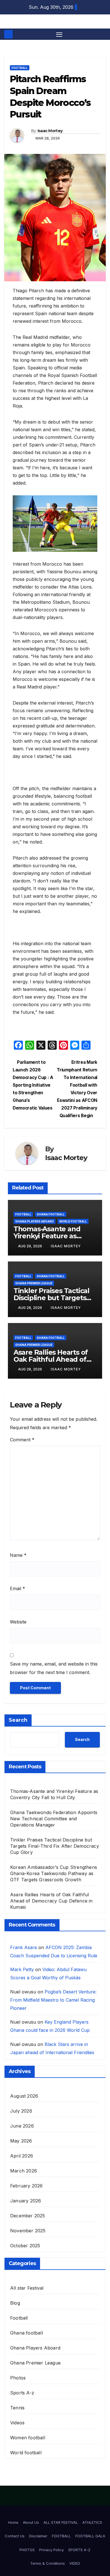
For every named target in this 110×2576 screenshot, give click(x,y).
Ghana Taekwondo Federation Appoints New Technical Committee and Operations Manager (54, 1819)
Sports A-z (22, 2393)
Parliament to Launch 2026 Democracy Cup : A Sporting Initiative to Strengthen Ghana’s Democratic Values (33, 1085)
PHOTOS (27, 2550)
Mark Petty (22, 1969)
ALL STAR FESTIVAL (61, 2522)
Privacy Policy (51, 2550)
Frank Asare (24, 1947)
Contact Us (15, 2536)
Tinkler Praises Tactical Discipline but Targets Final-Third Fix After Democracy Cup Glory (55, 1846)
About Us (31, 2522)
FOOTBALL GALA (90, 2536)
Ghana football (51, 1214)
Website (18, 1622)
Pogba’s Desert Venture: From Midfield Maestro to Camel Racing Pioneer (53, 2000)
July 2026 (21, 2111)
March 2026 (24, 2171)
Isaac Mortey (50, 131)
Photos (18, 2378)
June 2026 (22, 2126)
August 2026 (24, 2096)
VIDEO (75, 2563)
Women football (28, 2438)
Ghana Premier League (34, 1283)
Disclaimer (38, 2536)
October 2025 (25, 2246)
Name (18, 1555)
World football (73, 1221)
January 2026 (26, 2201)
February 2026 (27, 2186)
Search (18, 1720)
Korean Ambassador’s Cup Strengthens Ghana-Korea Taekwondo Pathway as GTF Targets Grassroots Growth (54, 1873)
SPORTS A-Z (79, 2550)
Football (20, 68)
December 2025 (28, 2216)
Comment (22, 1440)
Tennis (17, 2408)
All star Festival (27, 2288)
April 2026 (22, 2156)
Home (13, 2522)
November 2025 (28, 2231)
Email (17, 1588)
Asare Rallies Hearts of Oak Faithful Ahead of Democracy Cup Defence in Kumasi (51, 1901)
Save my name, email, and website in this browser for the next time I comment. (54, 1668)
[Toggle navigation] (59, 34)
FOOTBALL (61, 2536)
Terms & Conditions (48, 2563)
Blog (15, 2303)
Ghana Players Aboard (35, 1221)
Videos (17, 2423)
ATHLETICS (92, 2522)
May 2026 (21, 2141)
